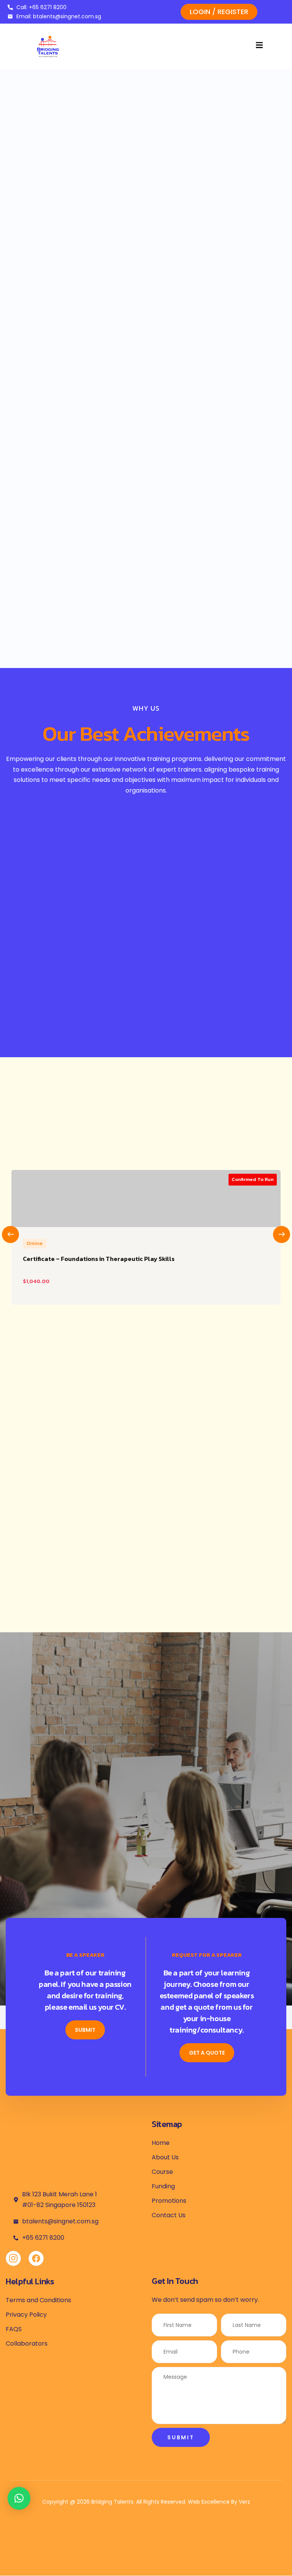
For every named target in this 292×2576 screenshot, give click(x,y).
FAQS (14, 2329)
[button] (19, 2498)
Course (162, 2172)
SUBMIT (85, 2030)
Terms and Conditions (38, 2300)
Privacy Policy (26, 2315)
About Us (165, 2157)
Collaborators (27, 2343)
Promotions (169, 2201)
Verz (244, 2502)
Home (161, 2143)
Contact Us (169, 2215)
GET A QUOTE (207, 2053)
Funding (163, 2186)
